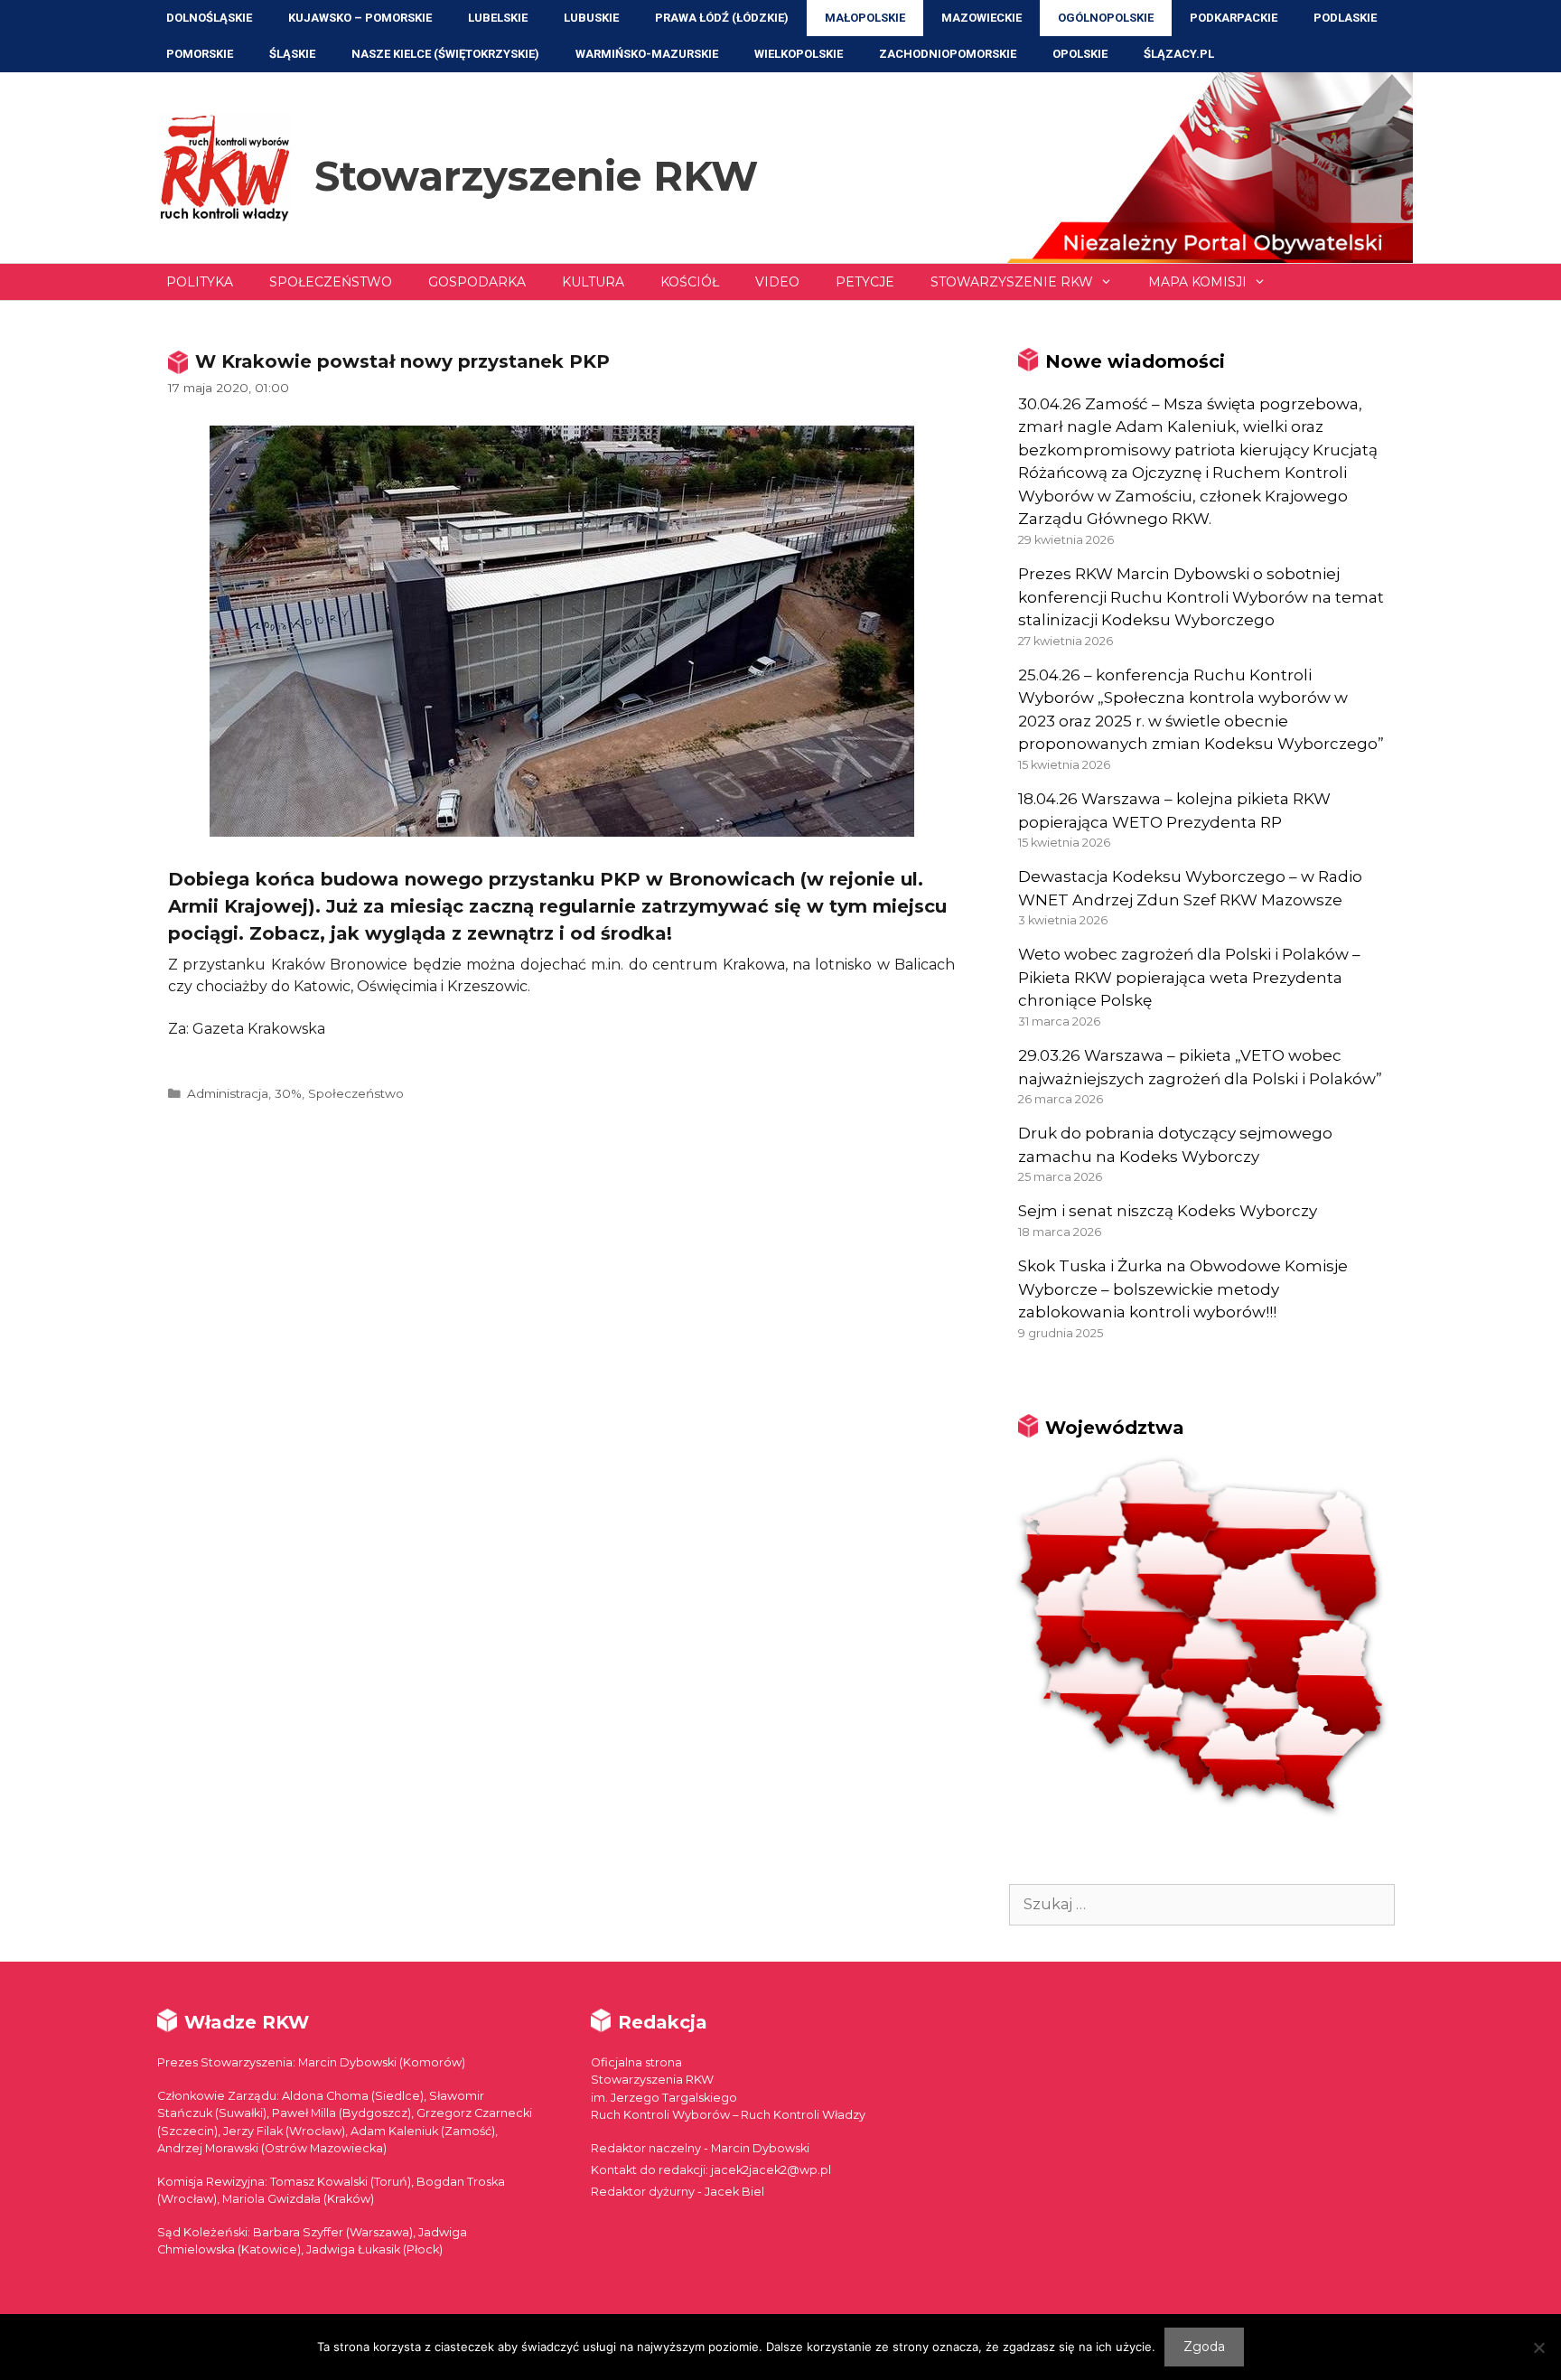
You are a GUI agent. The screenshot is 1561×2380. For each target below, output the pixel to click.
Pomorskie (200, 54)
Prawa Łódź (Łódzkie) (722, 18)
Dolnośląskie (209, 18)
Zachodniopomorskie (948, 54)
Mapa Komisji (1197, 282)
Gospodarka (477, 282)
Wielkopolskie (799, 54)
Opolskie (1080, 54)
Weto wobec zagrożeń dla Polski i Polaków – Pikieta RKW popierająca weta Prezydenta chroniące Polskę (1189, 977)
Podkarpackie (1234, 18)
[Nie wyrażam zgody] (1538, 2347)
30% (288, 1093)
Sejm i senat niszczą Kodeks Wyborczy (1168, 1211)
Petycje (865, 282)
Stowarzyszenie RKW (536, 176)
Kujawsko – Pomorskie (360, 18)
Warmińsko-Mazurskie (647, 54)
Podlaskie (1345, 18)
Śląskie (292, 54)
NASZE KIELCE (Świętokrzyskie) (445, 54)
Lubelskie (498, 18)
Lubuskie (591, 18)
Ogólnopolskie (1106, 18)
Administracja (228, 1093)
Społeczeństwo (331, 282)
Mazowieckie (981, 18)
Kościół (690, 282)
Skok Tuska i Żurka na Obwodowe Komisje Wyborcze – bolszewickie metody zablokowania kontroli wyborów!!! (1183, 1289)
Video (777, 282)
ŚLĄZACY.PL (1179, 54)
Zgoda (1204, 2347)
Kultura (593, 282)
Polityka (200, 282)
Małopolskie (865, 18)
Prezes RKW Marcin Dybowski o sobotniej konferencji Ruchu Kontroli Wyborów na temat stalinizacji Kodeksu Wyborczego (1201, 597)
